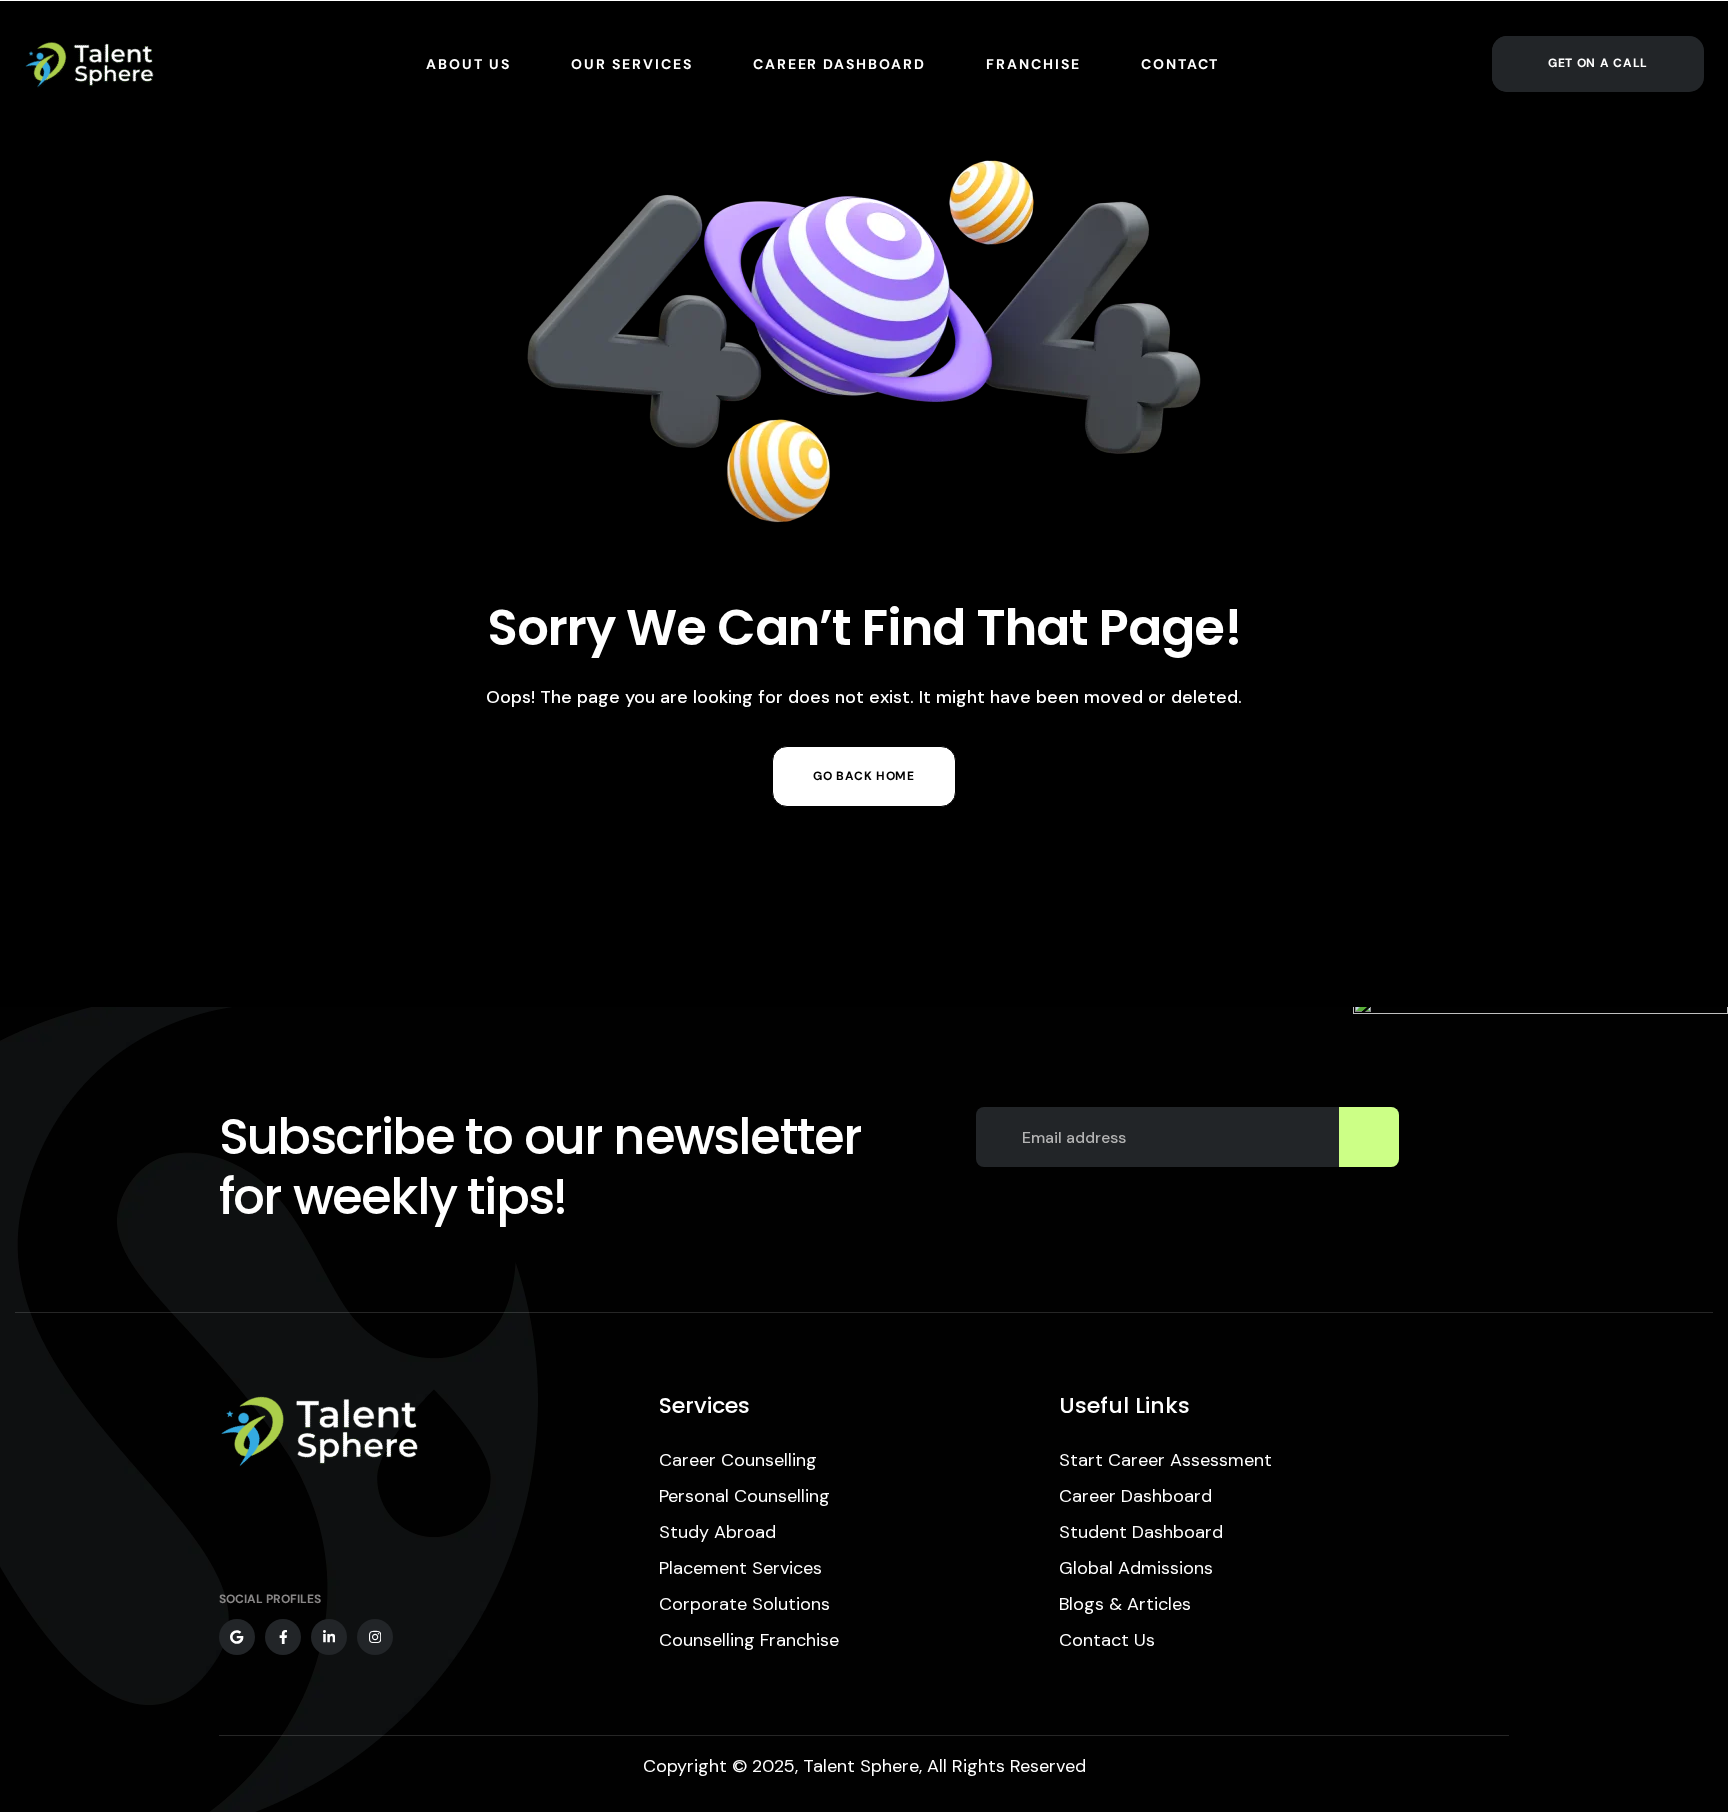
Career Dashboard (1135, 1496)
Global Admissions (1136, 1568)
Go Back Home (863, 776)
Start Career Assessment (1165, 1460)
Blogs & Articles (1125, 1604)
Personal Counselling (744, 1496)
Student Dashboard (1141, 1532)
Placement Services (740, 1568)
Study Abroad (717, 1532)
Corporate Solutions (744, 1604)
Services (704, 1405)
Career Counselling (738, 1460)
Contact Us (1107, 1640)
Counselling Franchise (749, 1640)
